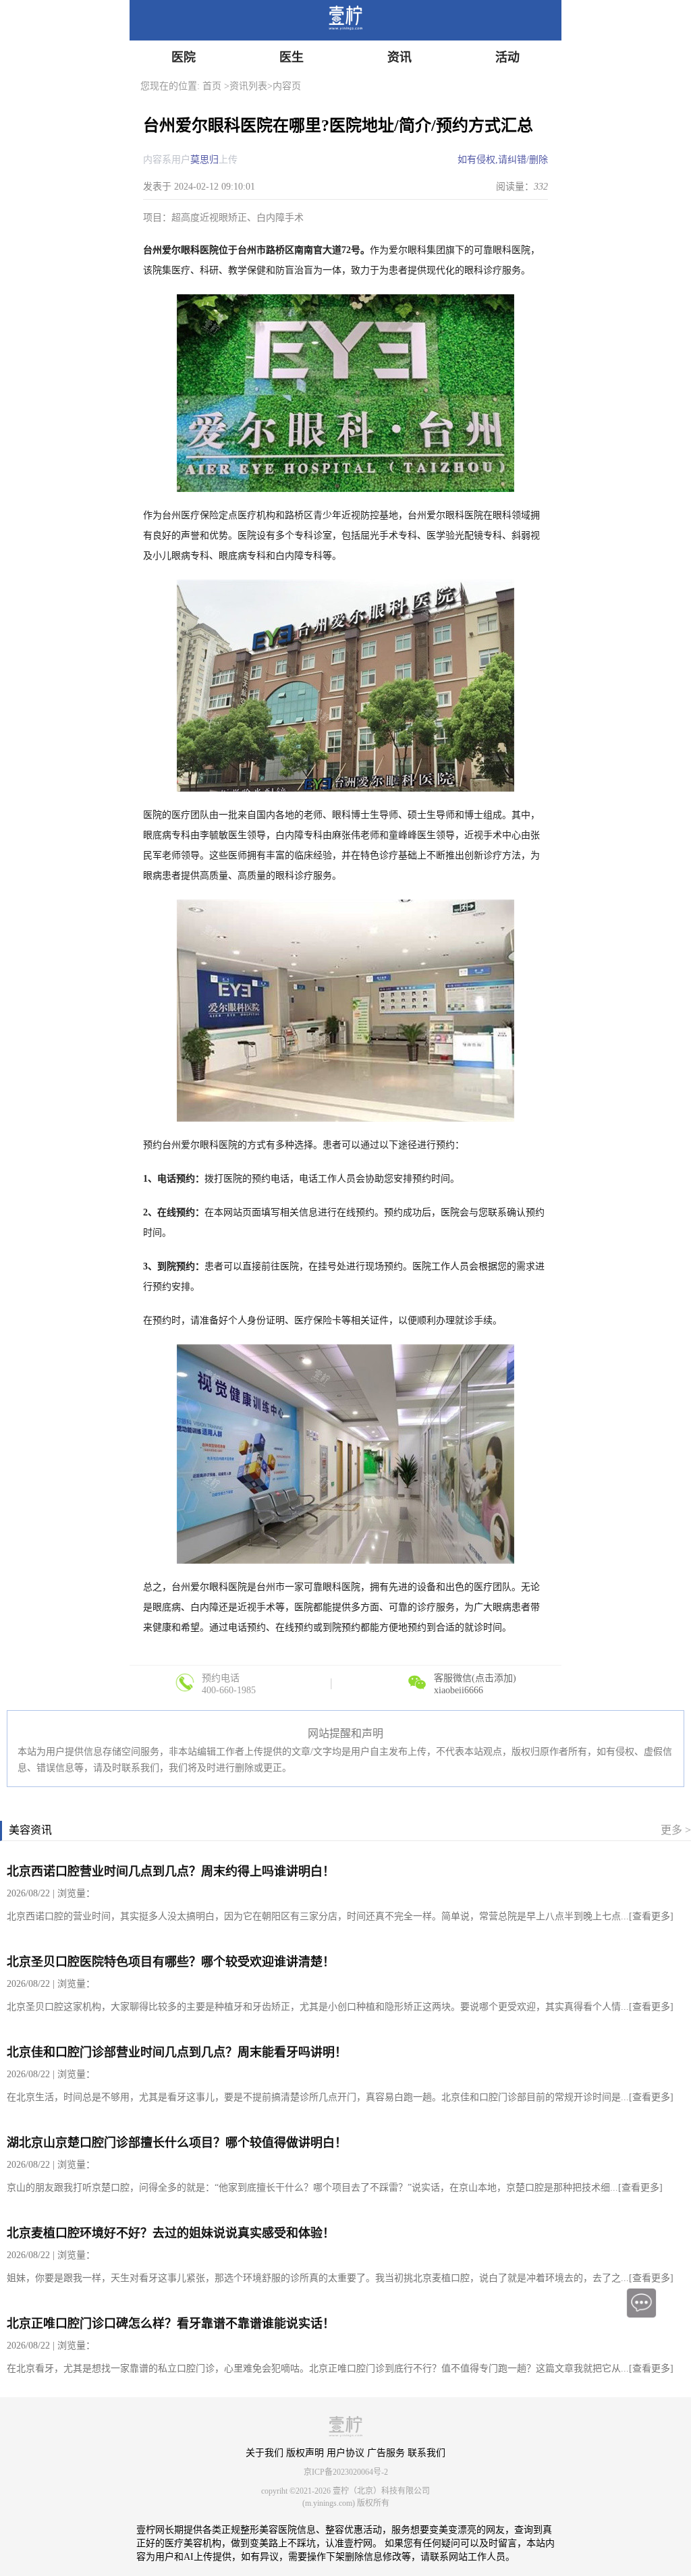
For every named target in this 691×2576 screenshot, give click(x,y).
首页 (212, 86)
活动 (507, 57)
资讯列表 (248, 86)
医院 (184, 57)
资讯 (399, 57)
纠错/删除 (528, 160)
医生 (292, 57)
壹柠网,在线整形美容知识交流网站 (354, 20)
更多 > (676, 1830)
